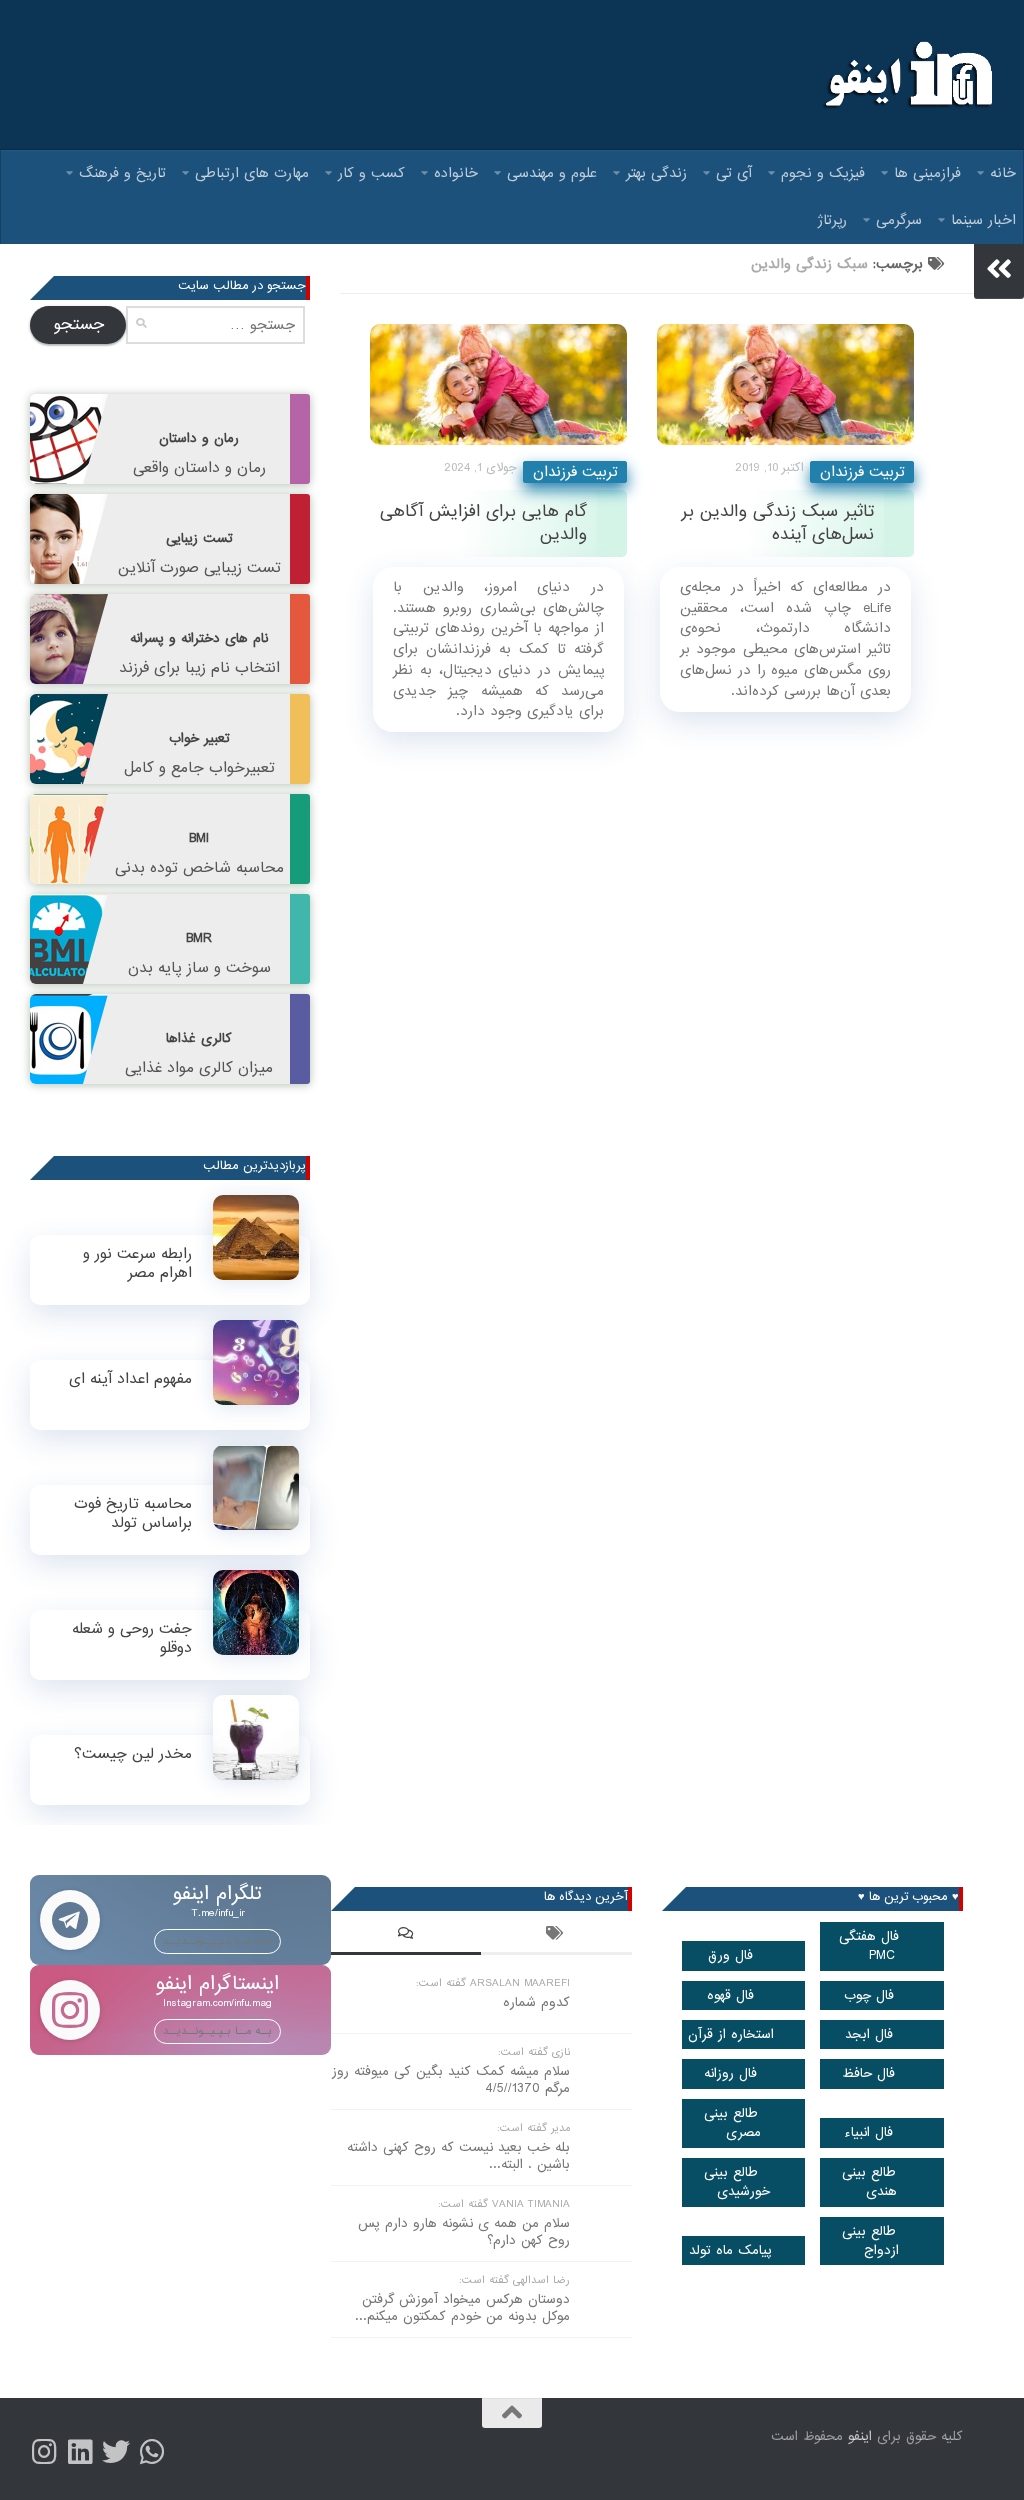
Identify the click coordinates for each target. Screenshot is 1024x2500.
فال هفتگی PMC (869, 1946)
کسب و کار (371, 173)
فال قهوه (730, 1995)
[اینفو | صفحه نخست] (906, 75)
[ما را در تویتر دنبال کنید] (116, 2452)
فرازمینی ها (927, 173)
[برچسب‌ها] (556, 1936)
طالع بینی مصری (733, 2123)
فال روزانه (730, 2073)
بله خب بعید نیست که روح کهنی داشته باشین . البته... (458, 2156)
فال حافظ (868, 2073)
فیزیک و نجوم (823, 173)
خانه (1003, 173)
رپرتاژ (832, 220)
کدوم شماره (536, 2002)
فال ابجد (869, 2034)
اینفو (860, 2436)
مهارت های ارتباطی (252, 173)
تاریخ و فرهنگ (122, 173)
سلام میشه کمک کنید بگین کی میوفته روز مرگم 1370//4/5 (451, 2080)
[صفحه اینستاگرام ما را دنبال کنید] (44, 2452)
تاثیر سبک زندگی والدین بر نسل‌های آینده (777, 523)
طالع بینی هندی (870, 2182)
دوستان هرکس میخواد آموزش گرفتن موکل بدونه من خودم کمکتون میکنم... (462, 2308)
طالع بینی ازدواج (871, 2241)
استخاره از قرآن (731, 2034)
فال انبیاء (868, 2132)
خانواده (456, 173)
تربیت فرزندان (575, 472)
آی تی (734, 173)
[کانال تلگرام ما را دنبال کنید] (152, 2452)
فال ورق (730, 1955)
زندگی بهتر (656, 173)
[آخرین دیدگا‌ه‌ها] (406, 1936)
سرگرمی (899, 220)
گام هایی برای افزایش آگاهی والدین (483, 523)
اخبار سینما (983, 220)
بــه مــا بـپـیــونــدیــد (217, 1941)
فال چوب (869, 1995)
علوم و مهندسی (552, 173)
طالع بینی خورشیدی (737, 2182)
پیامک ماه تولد (730, 2250)
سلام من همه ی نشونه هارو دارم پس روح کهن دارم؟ (464, 2232)
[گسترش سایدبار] (999, 269)
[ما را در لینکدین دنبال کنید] (80, 2452)
